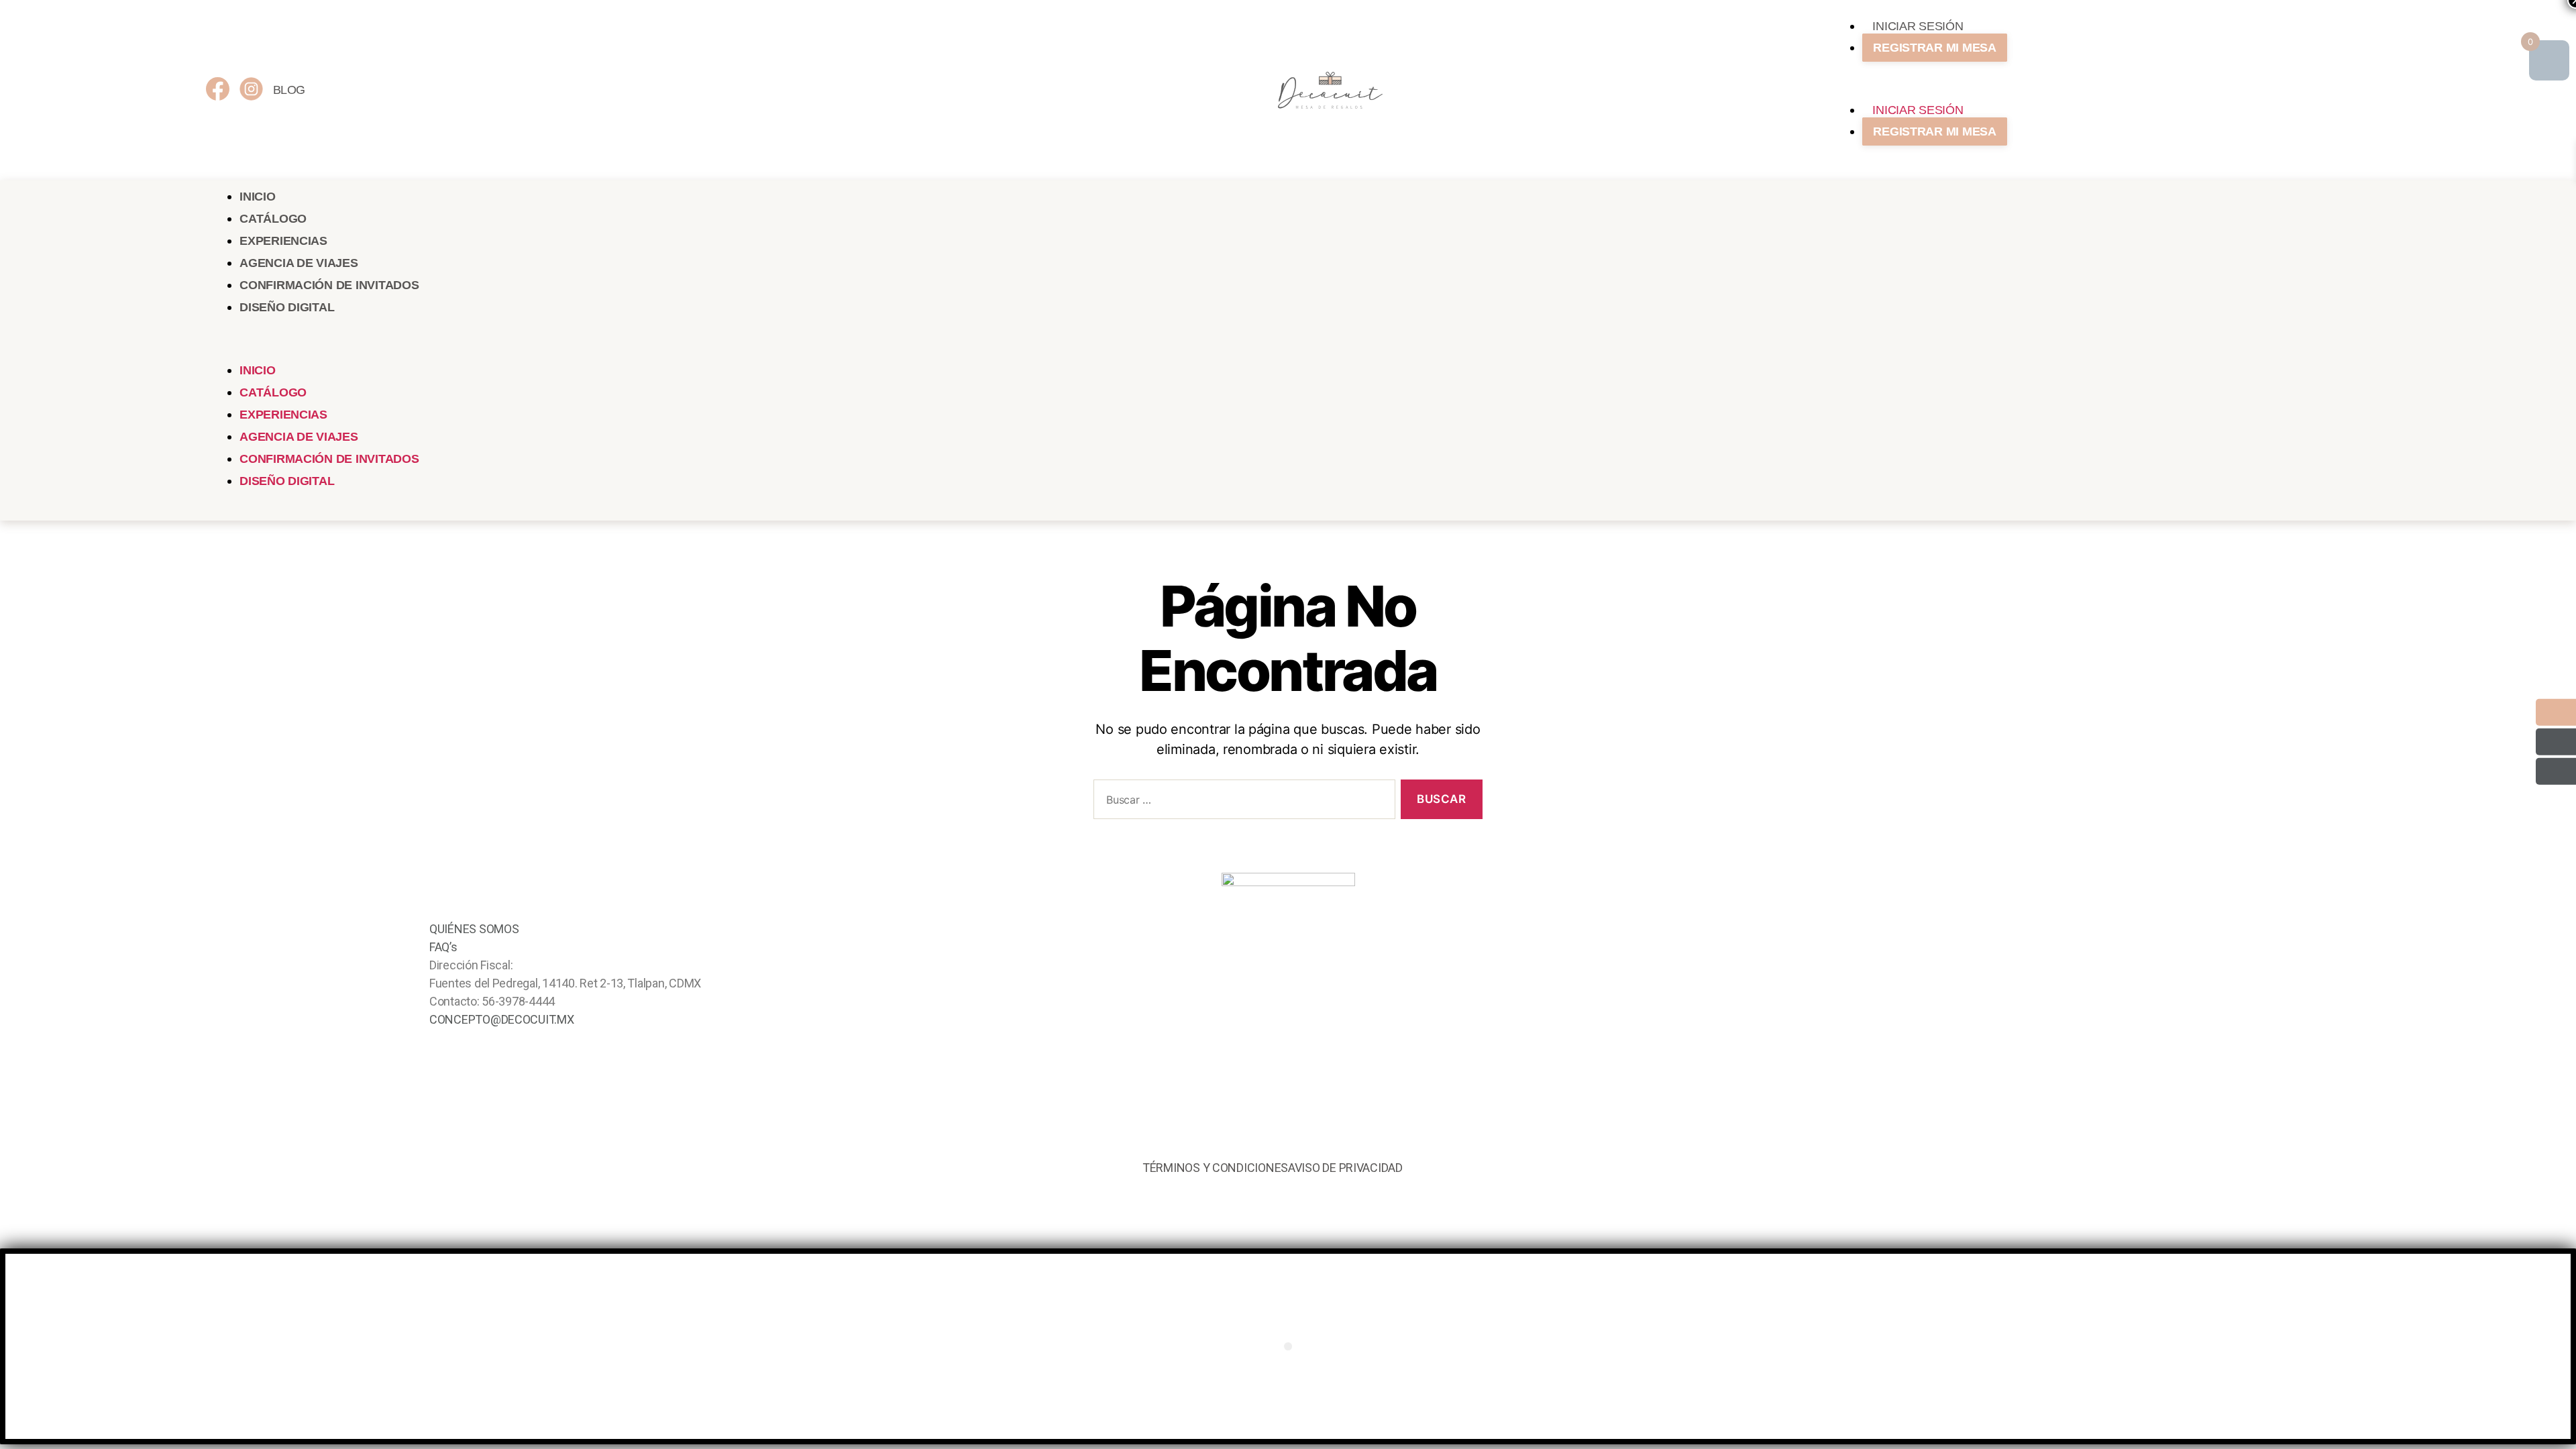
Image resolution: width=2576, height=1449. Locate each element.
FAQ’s (443, 947)
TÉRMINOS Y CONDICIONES (1215, 1168)
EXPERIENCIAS (283, 241)
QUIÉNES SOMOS (474, 929)
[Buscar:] (1242, 802)
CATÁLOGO (273, 219)
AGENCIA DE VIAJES (299, 263)
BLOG (289, 90)
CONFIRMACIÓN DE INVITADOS (329, 285)
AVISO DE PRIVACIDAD (1345, 1168)
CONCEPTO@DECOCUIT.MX (502, 1019)
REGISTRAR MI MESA (1934, 48)
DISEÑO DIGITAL (287, 307)
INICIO (257, 197)
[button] (2099, 90)
